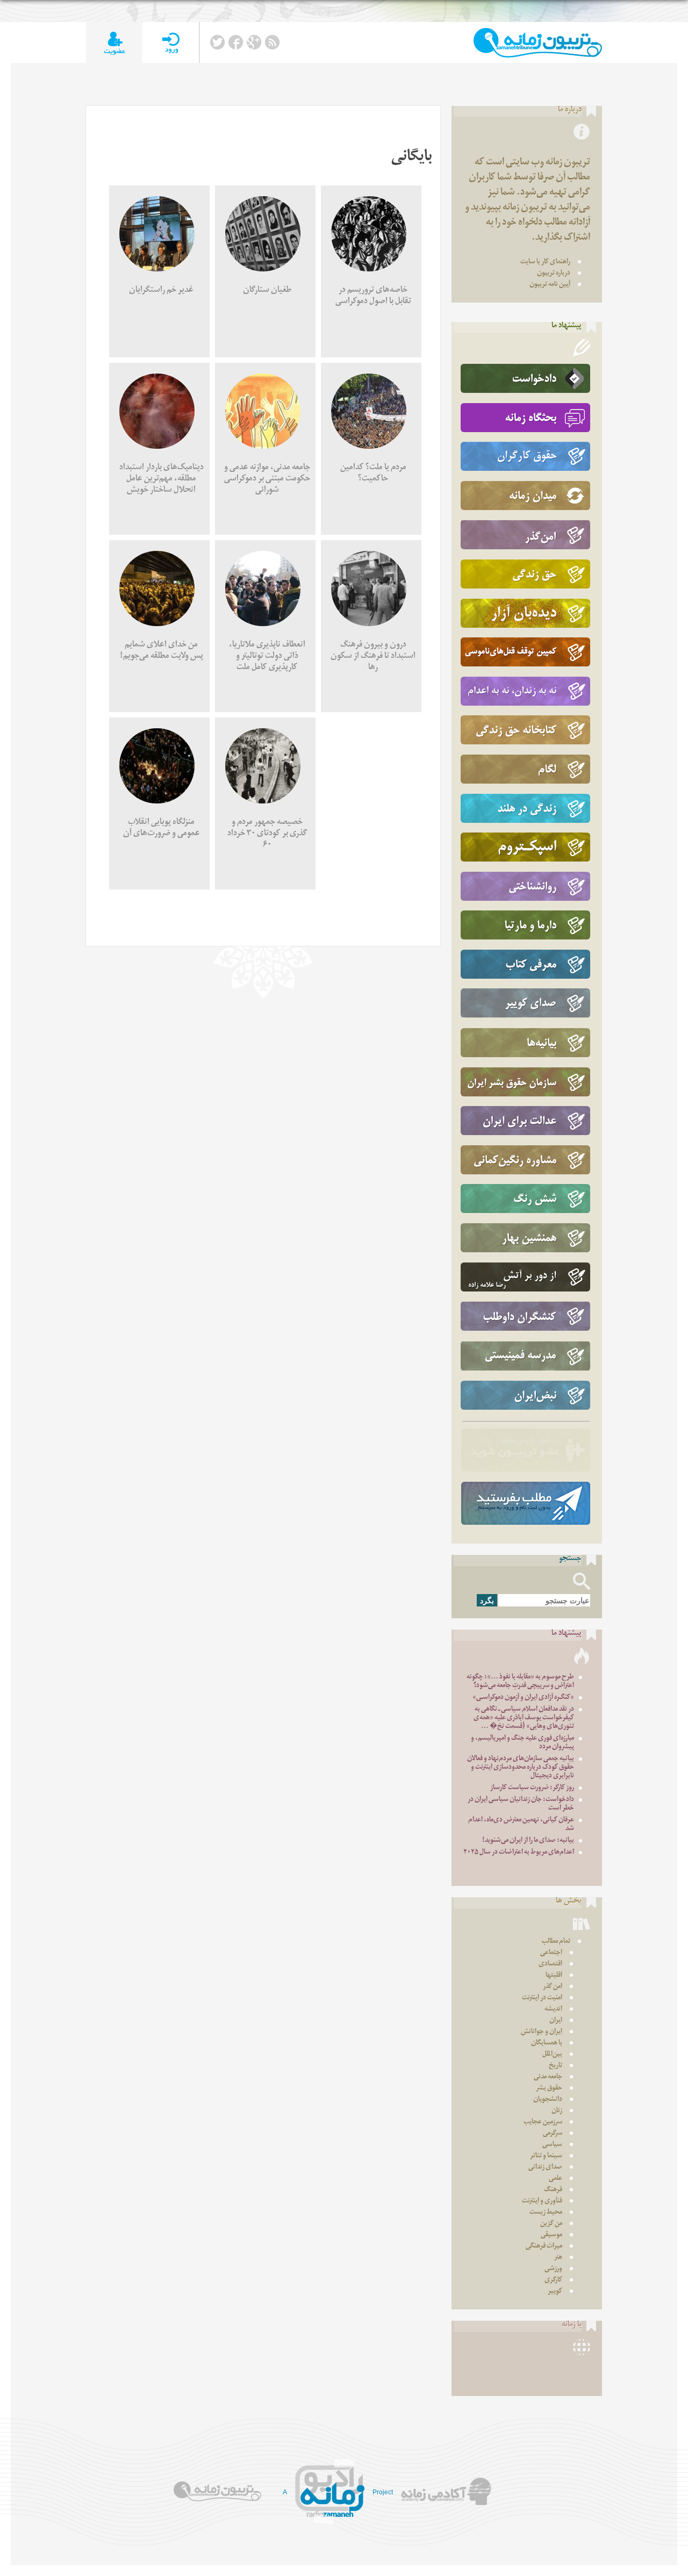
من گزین (551, 2224)
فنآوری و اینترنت (542, 2202)
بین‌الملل (552, 2055)
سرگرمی (553, 2134)
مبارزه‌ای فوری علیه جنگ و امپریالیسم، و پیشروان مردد (522, 1743)
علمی (556, 2179)
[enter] (171, 43)
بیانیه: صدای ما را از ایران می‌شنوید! (528, 1841)
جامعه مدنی (548, 2078)
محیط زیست (546, 2213)
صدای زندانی (545, 2168)
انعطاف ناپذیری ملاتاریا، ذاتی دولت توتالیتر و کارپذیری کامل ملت (267, 657)
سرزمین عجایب (543, 2123)
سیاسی (552, 2145)
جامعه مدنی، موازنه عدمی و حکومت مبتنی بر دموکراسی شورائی (267, 480)
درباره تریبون (554, 274)
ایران (556, 2021)
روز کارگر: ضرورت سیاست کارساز (532, 1788)
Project (383, 2492)
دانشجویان (548, 2100)
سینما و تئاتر (546, 2157)
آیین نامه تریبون (550, 285)
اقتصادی (550, 1965)
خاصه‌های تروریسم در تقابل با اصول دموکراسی (373, 297)
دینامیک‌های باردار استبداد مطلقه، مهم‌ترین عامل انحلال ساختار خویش (162, 480)
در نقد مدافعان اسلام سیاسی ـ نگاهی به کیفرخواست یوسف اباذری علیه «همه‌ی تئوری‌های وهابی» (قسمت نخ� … (524, 1718)
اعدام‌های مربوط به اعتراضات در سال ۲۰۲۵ (519, 1853)
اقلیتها (554, 1976)
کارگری (553, 2281)
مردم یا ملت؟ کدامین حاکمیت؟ (373, 474)
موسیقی (551, 2236)
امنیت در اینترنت (542, 1999)
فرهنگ (553, 2190)
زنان (557, 2111)
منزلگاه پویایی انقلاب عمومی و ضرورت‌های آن (162, 829)
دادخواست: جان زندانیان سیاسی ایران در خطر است (521, 1804)
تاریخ (556, 2066)
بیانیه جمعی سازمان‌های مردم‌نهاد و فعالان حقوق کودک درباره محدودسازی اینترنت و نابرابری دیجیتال (521, 1768)
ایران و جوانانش (542, 2032)
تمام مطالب (556, 1942)
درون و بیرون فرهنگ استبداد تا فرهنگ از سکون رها (373, 657)
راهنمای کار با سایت (545, 263)
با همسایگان (547, 2044)
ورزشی (553, 2269)
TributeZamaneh (538, 43)
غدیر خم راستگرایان (161, 291)
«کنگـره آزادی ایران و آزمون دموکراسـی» (523, 1698)
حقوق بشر (549, 2089)
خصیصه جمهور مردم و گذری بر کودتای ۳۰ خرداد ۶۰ (267, 834)
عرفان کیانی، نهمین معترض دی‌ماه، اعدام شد (521, 1825)
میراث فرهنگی (544, 2247)
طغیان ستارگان (267, 291)
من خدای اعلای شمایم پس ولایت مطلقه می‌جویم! (162, 651)
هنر (558, 2258)
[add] (114, 43)
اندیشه (553, 2010)
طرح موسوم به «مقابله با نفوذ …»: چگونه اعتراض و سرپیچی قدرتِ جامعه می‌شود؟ (520, 1682)
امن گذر (553, 1987)
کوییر (555, 2292)
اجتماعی (551, 1953)
